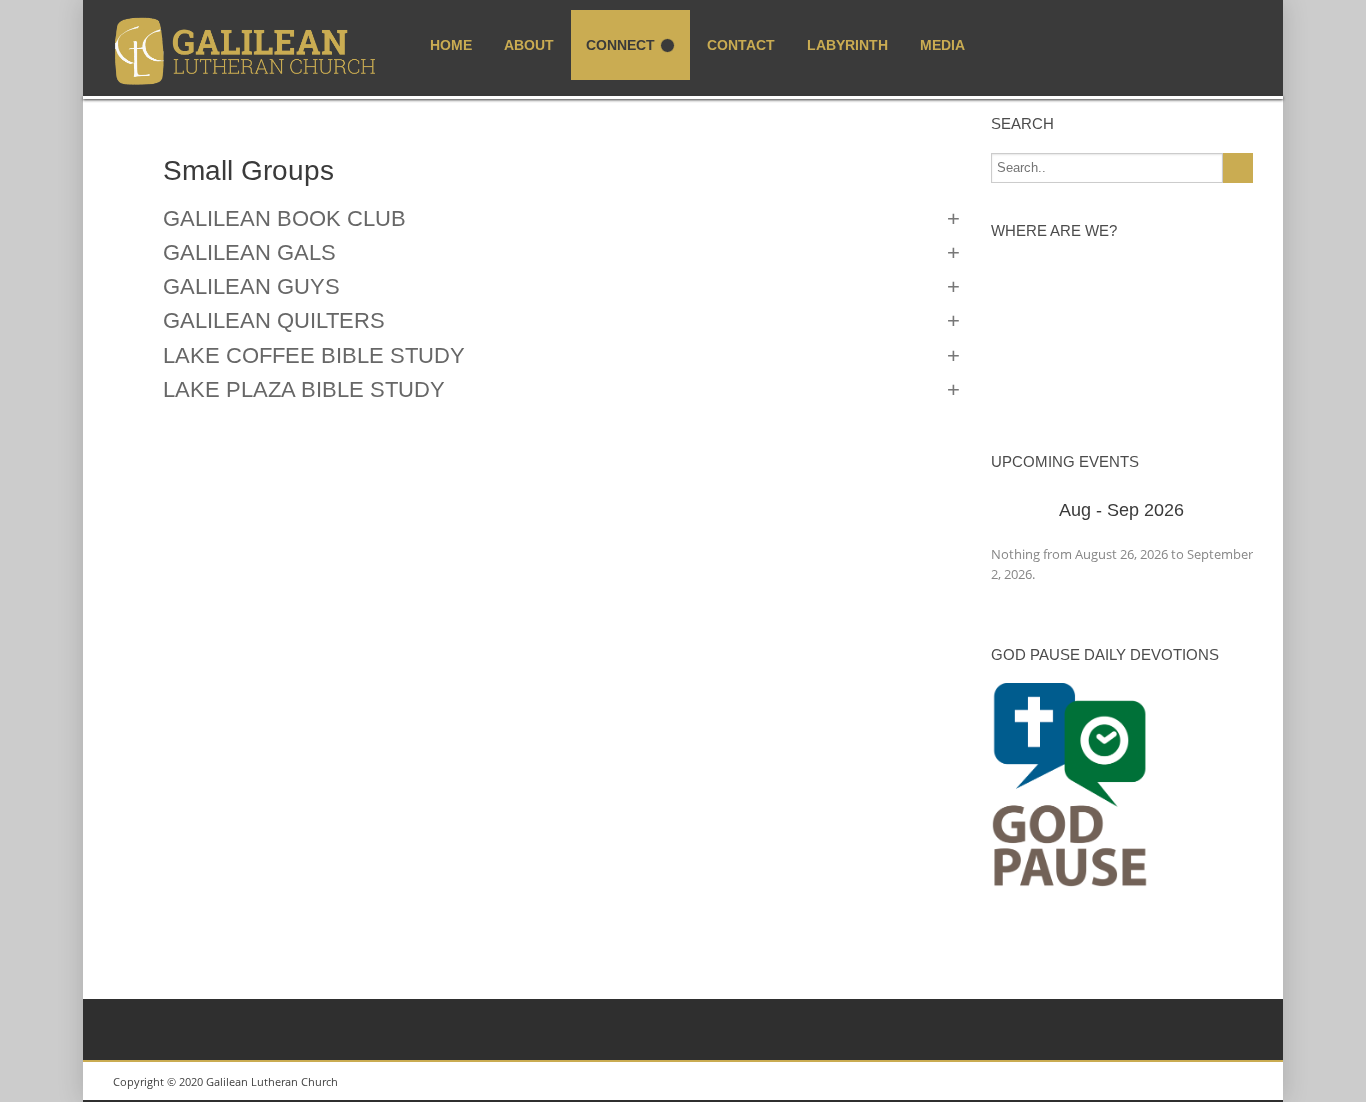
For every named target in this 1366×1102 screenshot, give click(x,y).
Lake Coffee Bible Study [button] (314, 356)
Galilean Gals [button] (249, 253)
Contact (741, 45)
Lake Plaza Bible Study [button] (304, 390)
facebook (1228, 1082)
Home (451, 45)
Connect (620, 45)
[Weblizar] (245, 52)
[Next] (1227, 512)
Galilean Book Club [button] (284, 219)
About (529, 45)
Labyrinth (847, 45)
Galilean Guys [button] (251, 287)
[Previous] (1017, 512)
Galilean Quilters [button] (274, 321)
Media (942, 45)
